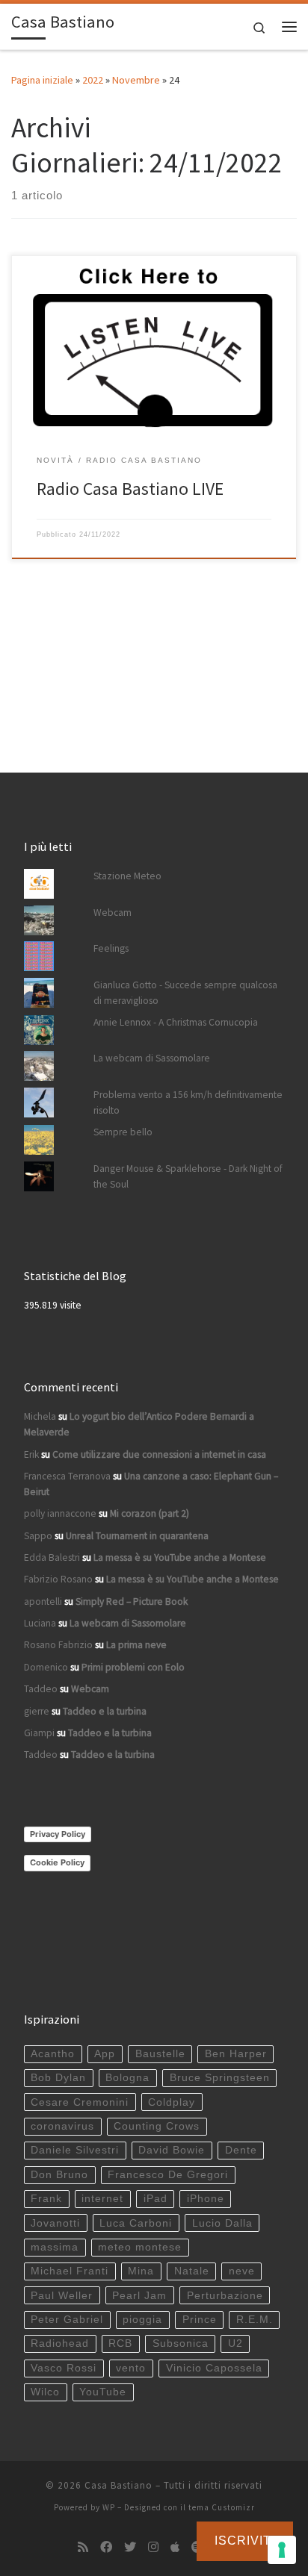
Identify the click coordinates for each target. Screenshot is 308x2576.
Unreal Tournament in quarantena (137, 1536)
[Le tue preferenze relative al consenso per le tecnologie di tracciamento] (282, 2550)
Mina (141, 2271)
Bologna (127, 2078)
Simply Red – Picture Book (132, 1602)
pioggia (142, 2320)
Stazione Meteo (127, 876)
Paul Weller (62, 2296)
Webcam (113, 913)
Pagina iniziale (42, 80)
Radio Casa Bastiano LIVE (130, 489)
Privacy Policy (58, 1834)
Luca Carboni (136, 2223)
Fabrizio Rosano (58, 1579)
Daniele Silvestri (75, 2150)
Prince (200, 2320)
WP (109, 2507)
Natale (192, 2271)
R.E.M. (255, 2320)
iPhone (206, 2199)
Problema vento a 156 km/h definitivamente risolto (188, 1103)
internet (102, 2199)
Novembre (136, 80)
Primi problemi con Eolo (133, 1667)
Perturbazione (225, 2296)
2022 (93, 80)
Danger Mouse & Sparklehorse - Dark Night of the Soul (188, 1176)
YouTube (103, 2392)
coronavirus (62, 2126)
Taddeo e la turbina (105, 1711)
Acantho (53, 2054)
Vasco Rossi (64, 2368)
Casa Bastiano (118, 2485)
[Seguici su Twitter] (130, 2547)
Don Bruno (59, 2175)
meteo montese (140, 2247)
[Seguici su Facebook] (106, 2547)
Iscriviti (245, 2541)
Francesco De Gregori (168, 2175)
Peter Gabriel (67, 2320)
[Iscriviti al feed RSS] (83, 2547)
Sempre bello (123, 1132)
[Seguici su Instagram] (153, 2547)
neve (242, 2271)
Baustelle (160, 2054)
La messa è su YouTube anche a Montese (180, 1557)
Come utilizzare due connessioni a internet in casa (159, 1454)
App (105, 2054)
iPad (155, 2199)
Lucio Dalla (222, 2223)
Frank (46, 2199)
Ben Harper (236, 2054)
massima (55, 2247)
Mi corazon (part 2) (150, 1513)
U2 (235, 2343)
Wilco (45, 2392)
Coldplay (172, 2102)
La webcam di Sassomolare (152, 1058)
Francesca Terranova (67, 1476)
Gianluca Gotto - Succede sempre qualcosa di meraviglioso (185, 993)
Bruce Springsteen (220, 2078)
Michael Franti (70, 2271)
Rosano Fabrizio (58, 1645)
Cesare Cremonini (80, 2102)
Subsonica (181, 2343)
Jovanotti (55, 2223)
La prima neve (136, 1645)
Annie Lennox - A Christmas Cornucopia (176, 1022)
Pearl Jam (139, 2296)
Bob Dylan (58, 2078)
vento (131, 2368)
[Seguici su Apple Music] (175, 2547)
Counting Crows (157, 2126)
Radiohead (60, 2343)
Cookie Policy (57, 1862)
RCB (120, 2343)
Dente (241, 2150)
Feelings (111, 948)
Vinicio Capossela (214, 2368)
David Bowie (172, 2150)
